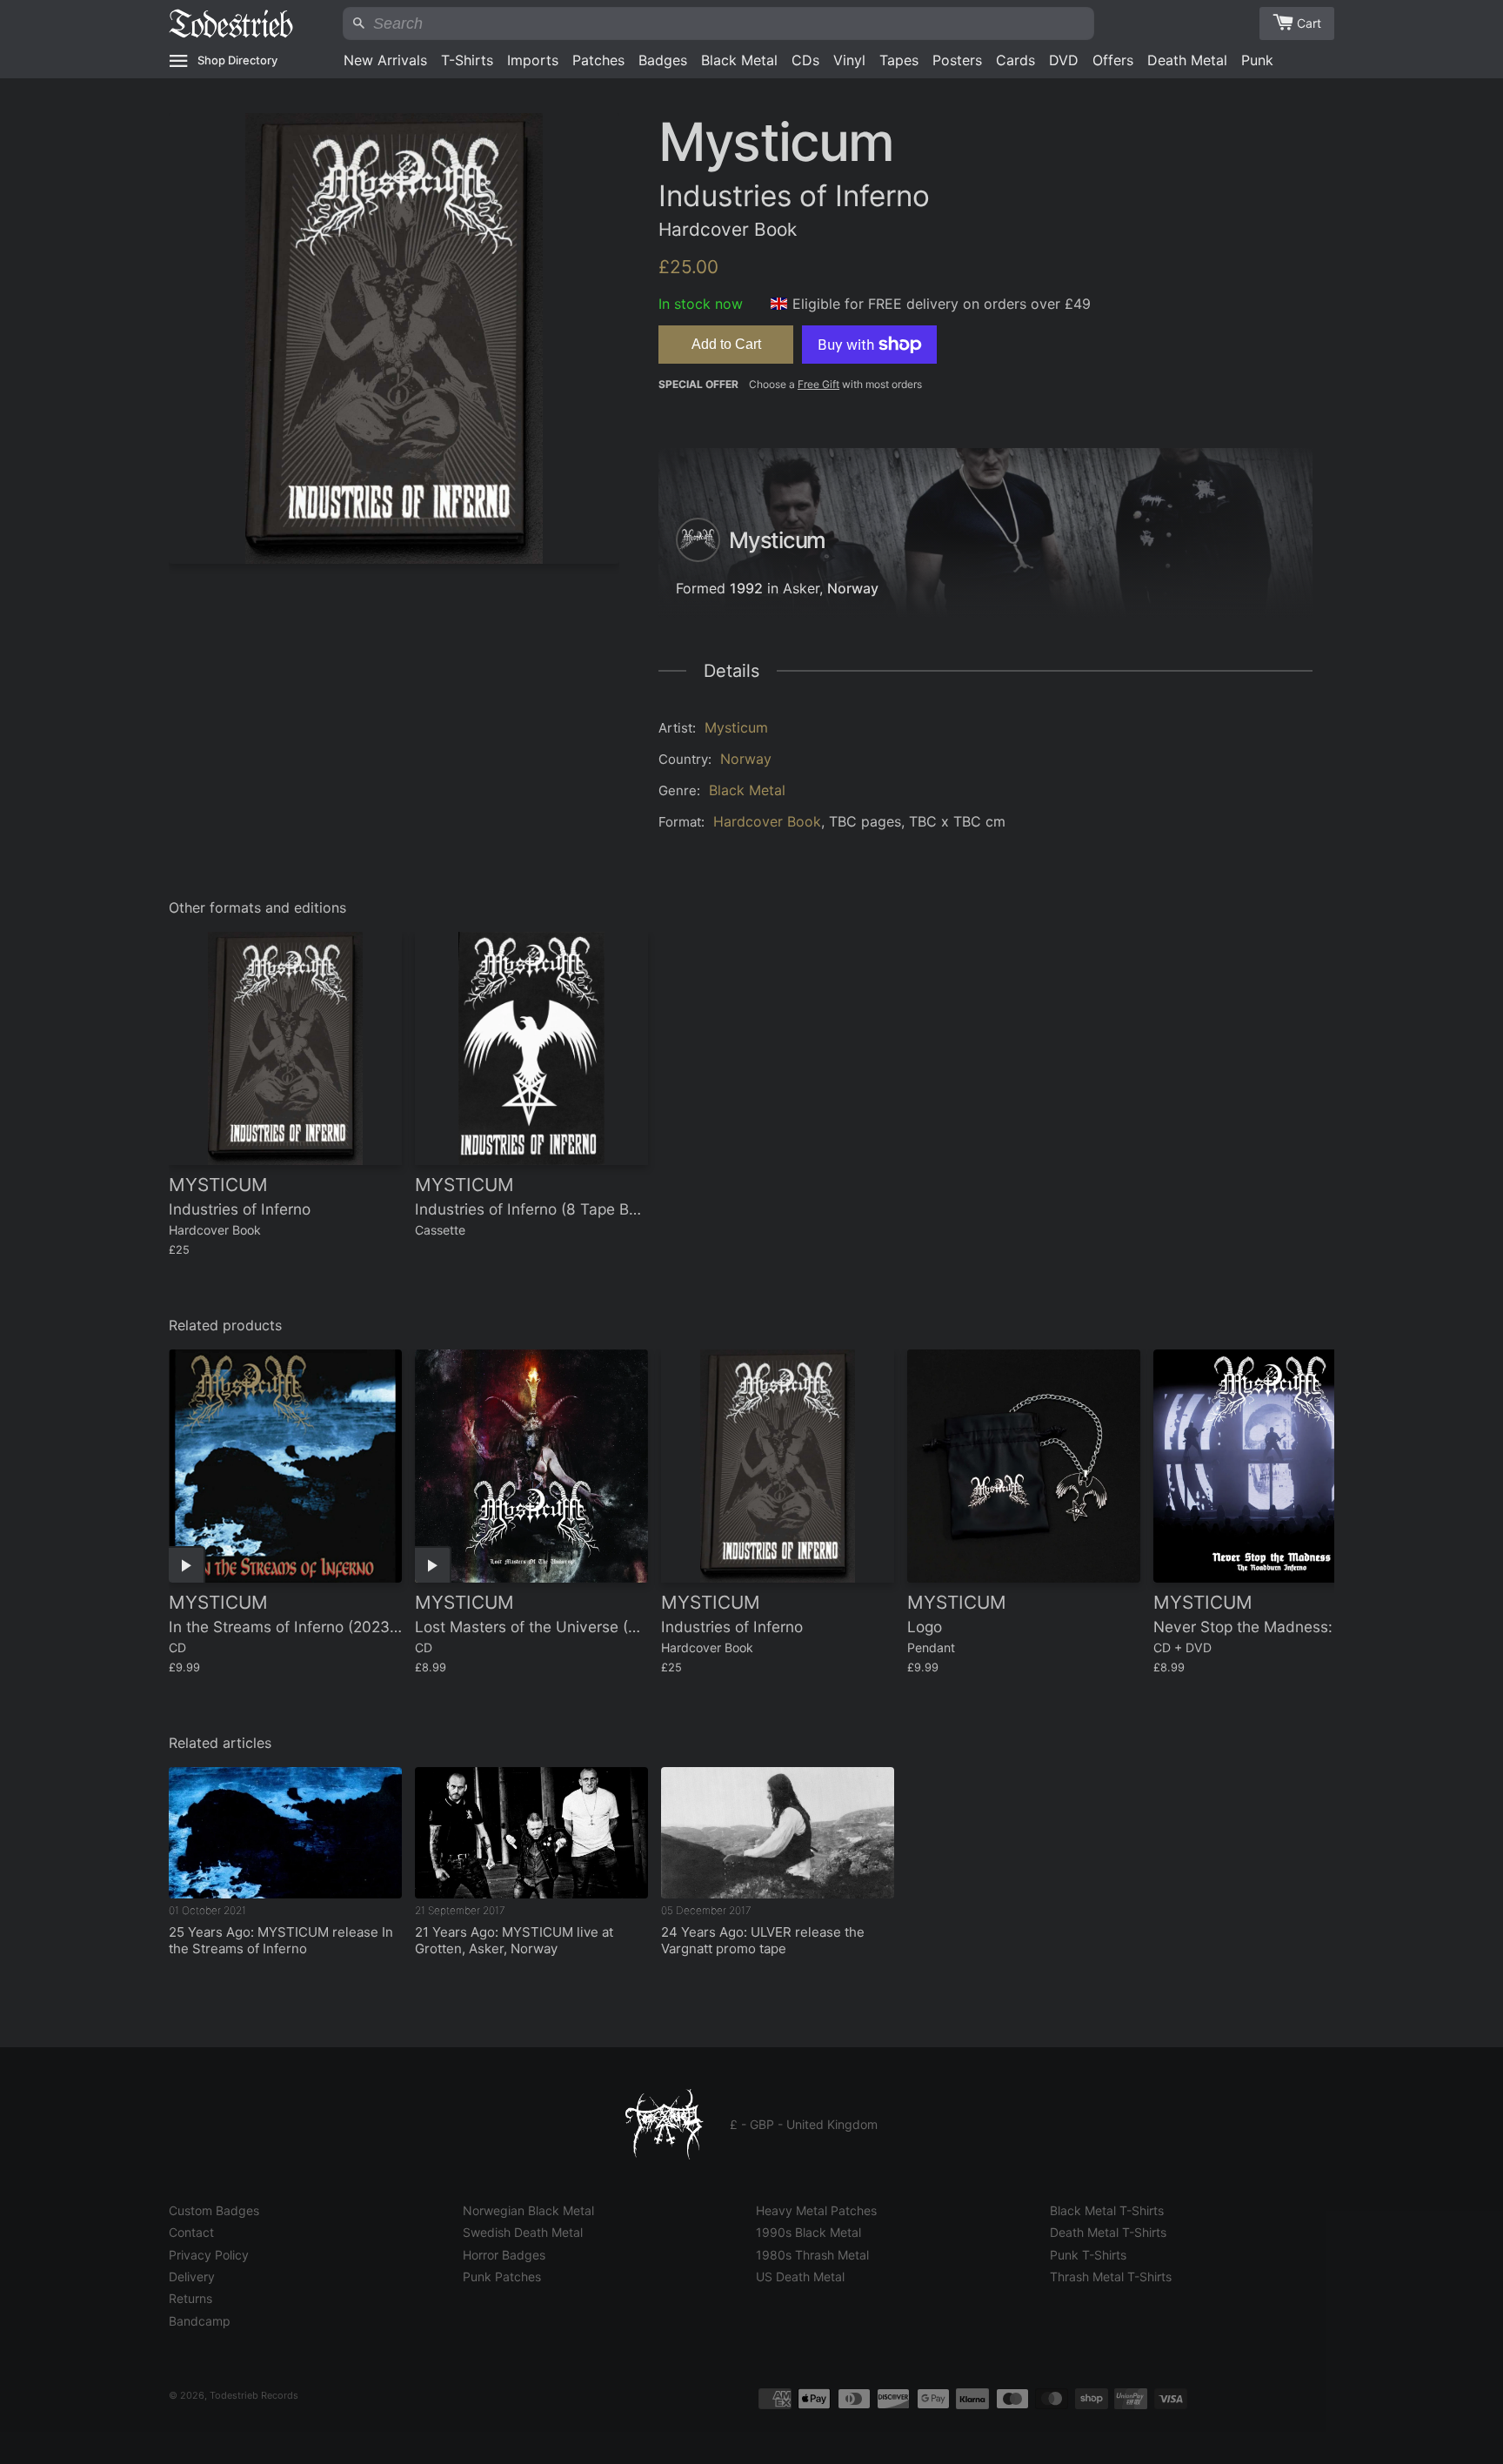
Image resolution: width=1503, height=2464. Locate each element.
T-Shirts (467, 60)
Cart (1309, 23)
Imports (533, 60)
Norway (853, 588)
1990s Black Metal (808, 2232)
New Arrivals (385, 60)
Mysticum (736, 727)
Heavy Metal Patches (816, 2210)
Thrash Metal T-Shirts (1111, 2277)
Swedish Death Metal (523, 2232)
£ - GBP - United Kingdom (804, 2124)
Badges (663, 60)
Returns (190, 2298)
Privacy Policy (209, 2255)
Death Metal (1187, 60)
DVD (1064, 60)
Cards (1015, 60)
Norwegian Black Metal (528, 2210)
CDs (805, 60)
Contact (191, 2232)
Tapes (899, 60)
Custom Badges (214, 2210)
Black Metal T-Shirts (1107, 2210)
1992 (746, 588)
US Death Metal (800, 2277)
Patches (598, 60)
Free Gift (818, 384)
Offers (1113, 60)
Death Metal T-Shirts (1108, 2232)
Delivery (192, 2277)
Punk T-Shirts (1088, 2255)
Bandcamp (200, 2321)
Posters (957, 60)
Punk (1257, 60)
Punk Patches (502, 2277)
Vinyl (849, 60)
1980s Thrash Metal (812, 2255)
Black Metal (739, 60)
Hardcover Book (767, 821)
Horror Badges (504, 2255)
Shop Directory (237, 60)
